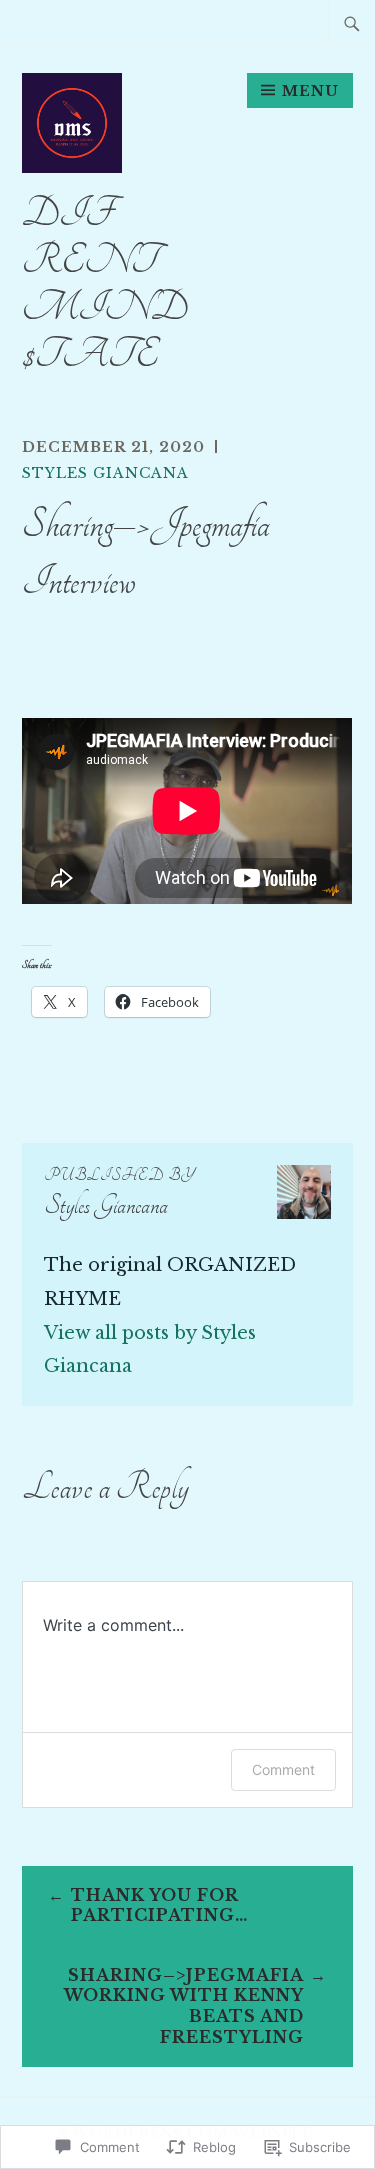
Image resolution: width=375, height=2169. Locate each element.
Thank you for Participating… (159, 1905)
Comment (283, 1769)
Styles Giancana (105, 473)
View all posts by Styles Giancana (150, 1350)
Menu (310, 91)
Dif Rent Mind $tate (105, 283)
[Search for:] (352, 23)
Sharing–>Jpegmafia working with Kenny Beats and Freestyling (184, 2006)
